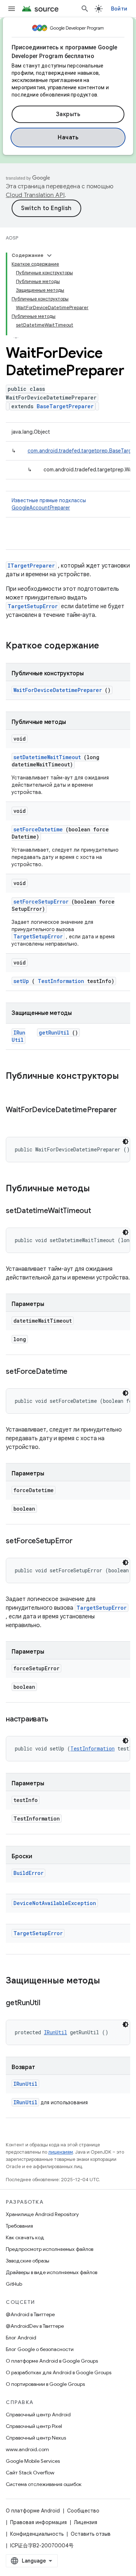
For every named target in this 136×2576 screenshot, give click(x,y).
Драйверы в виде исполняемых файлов (51, 2272)
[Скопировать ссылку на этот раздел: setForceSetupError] (81, 1541)
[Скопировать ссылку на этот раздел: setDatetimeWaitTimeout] (100, 1211)
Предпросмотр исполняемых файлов (50, 2249)
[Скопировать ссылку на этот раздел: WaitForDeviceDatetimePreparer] (13, 1121)
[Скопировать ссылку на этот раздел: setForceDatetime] (77, 1372)
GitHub (14, 2284)
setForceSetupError (41, 902)
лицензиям (61, 2152)
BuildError (28, 1873)
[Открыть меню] (12, 9)
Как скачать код (25, 2237)
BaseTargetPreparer (65, 406)
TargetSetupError (33, 606)
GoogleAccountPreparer (41, 508)
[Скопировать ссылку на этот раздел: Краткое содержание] (108, 646)
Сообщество (83, 2511)
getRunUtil (54, 1033)
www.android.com (27, 2449)
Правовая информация (38, 2522)
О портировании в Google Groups (45, 2384)
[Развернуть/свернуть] (49, 255)
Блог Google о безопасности (40, 2349)
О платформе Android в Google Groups (52, 2361)
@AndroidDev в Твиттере (35, 2326)
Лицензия (86, 2522)
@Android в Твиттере (30, 2314)
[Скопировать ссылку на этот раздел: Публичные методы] (99, 1189)
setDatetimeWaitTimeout (47, 757)
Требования (19, 2226)
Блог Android (21, 2338)
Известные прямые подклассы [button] (49, 504)
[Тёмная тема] (125, 1142)
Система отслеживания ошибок (44, 2484)
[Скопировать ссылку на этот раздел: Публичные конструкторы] (13, 1088)
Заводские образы (28, 2261)
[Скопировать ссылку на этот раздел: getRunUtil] (49, 2003)
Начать (68, 138)
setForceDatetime (38, 829)
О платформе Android (33, 2511)
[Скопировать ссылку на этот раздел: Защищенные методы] (107, 1981)
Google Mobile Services (33, 2461)
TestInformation (61, 981)
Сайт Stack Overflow (30, 2473)
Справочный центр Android (38, 2415)
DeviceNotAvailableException (55, 1903)
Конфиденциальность (37, 2534)
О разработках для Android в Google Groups (59, 2372)
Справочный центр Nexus (36, 2438)
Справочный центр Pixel (34, 2426)
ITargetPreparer (31, 566)
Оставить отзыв (91, 2534)
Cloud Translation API (35, 195)
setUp (21, 981)
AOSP (12, 238)
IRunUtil (18, 1036)
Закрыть (68, 114)
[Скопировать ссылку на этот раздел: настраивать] (57, 1720)
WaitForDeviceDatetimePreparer (58, 690)
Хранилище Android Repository (42, 2214)
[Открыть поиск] (85, 9)
